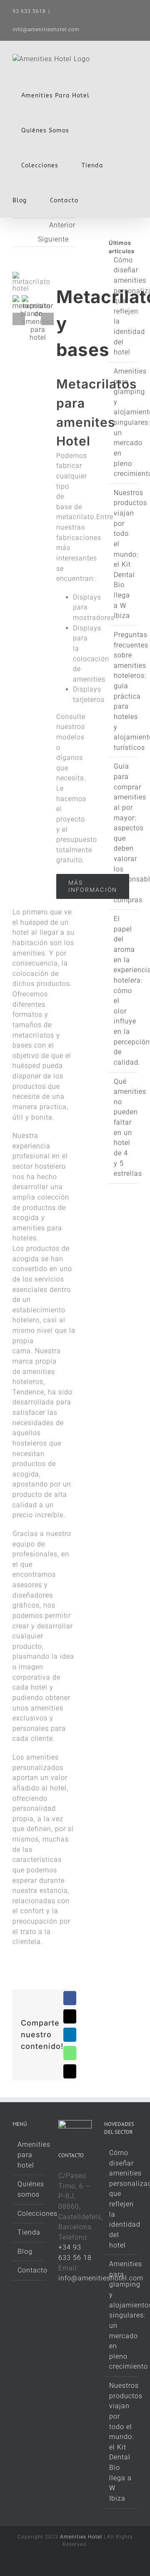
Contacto (30, 2270)
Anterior (62, 225)
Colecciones (30, 2214)
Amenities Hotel (81, 2537)
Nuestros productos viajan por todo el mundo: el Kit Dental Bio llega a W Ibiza (130, 554)
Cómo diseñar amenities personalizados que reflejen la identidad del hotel (121, 2199)
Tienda (29, 2232)
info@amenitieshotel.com (46, 30)
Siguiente (53, 239)
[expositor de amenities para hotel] (38, 299)
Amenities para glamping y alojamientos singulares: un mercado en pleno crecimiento (121, 2315)
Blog (25, 2251)
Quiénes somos (30, 2189)
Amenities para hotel (30, 2155)
